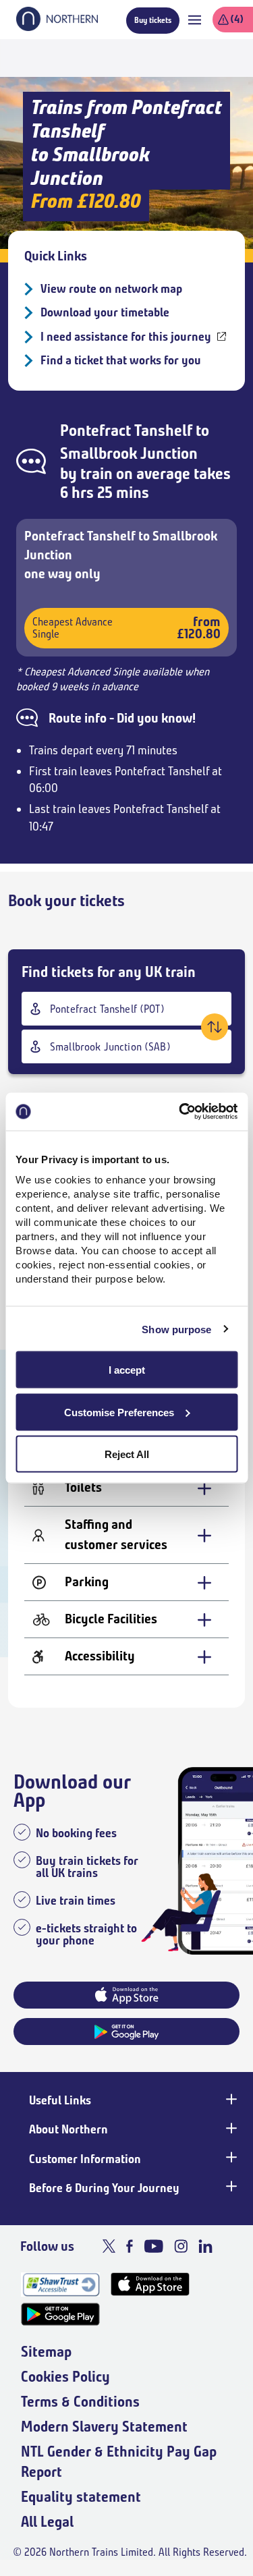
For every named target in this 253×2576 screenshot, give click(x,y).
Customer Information (85, 2159)
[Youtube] (153, 2246)
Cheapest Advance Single (126, 628)
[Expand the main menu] (195, 20)
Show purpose (176, 1329)
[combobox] (126, 1009)
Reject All (127, 1454)
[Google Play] (60, 2315)
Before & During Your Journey (104, 2188)
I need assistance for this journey (126, 337)
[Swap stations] (215, 1027)
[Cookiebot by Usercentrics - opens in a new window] (180, 1112)
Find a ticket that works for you (121, 360)
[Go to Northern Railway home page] (57, 27)
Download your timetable (105, 312)
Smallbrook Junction (129, 453)
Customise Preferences (119, 1412)
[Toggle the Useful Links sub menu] (230, 2099)
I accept (127, 1370)
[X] (109, 2246)
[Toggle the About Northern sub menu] (230, 2128)
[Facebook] (130, 2246)
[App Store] (150, 2284)
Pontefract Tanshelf (126, 430)
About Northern (68, 2129)
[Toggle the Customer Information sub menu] (230, 2158)
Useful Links (60, 2100)
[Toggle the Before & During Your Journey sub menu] (230, 2187)
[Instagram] (181, 2246)
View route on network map (111, 289)
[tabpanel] (126, 1539)
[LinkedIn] (205, 2246)
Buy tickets (153, 20)
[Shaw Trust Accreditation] (60, 2284)
